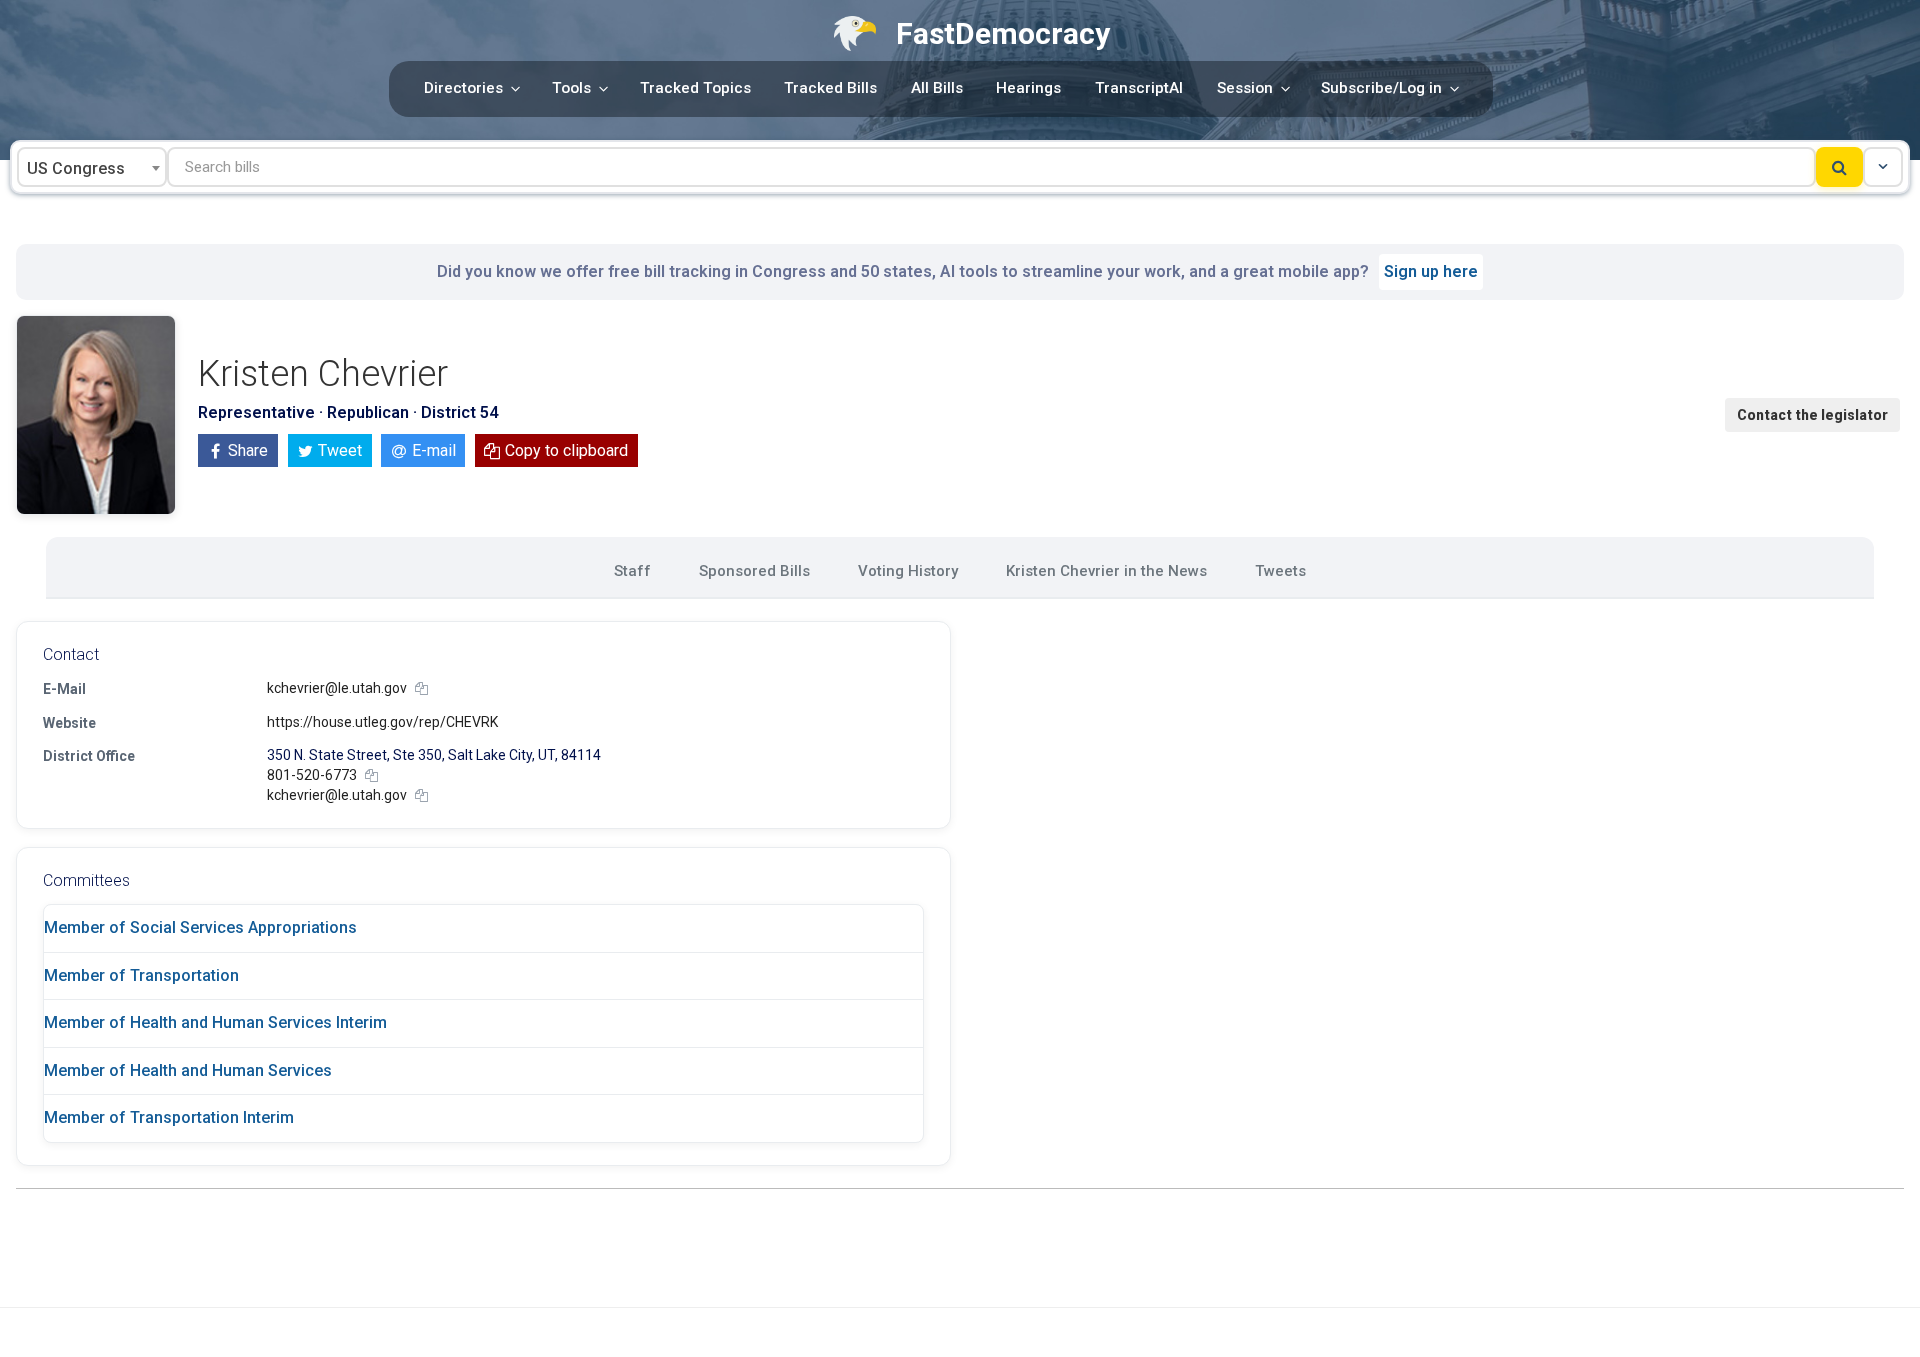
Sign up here (1431, 271)
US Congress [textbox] (76, 168)
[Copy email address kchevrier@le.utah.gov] (421, 688)
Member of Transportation (141, 975)
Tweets (1280, 571)
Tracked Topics (695, 88)
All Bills (937, 88)
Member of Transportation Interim (169, 1117)
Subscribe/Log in (1381, 88)
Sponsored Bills (754, 571)
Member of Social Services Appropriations (200, 927)
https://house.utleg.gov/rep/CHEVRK (382, 722)
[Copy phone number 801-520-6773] (371, 775)
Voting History (908, 571)
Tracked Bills (830, 88)
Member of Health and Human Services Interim (215, 1022)
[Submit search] (1839, 167)
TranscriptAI (1139, 88)
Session (1245, 88)
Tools (571, 88)
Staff (632, 571)
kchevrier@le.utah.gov (337, 688)
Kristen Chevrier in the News (1106, 571)
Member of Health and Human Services (188, 1070)
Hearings (1028, 88)
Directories (463, 88)
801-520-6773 (312, 775)
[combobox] (92, 167)
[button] (1883, 167)
